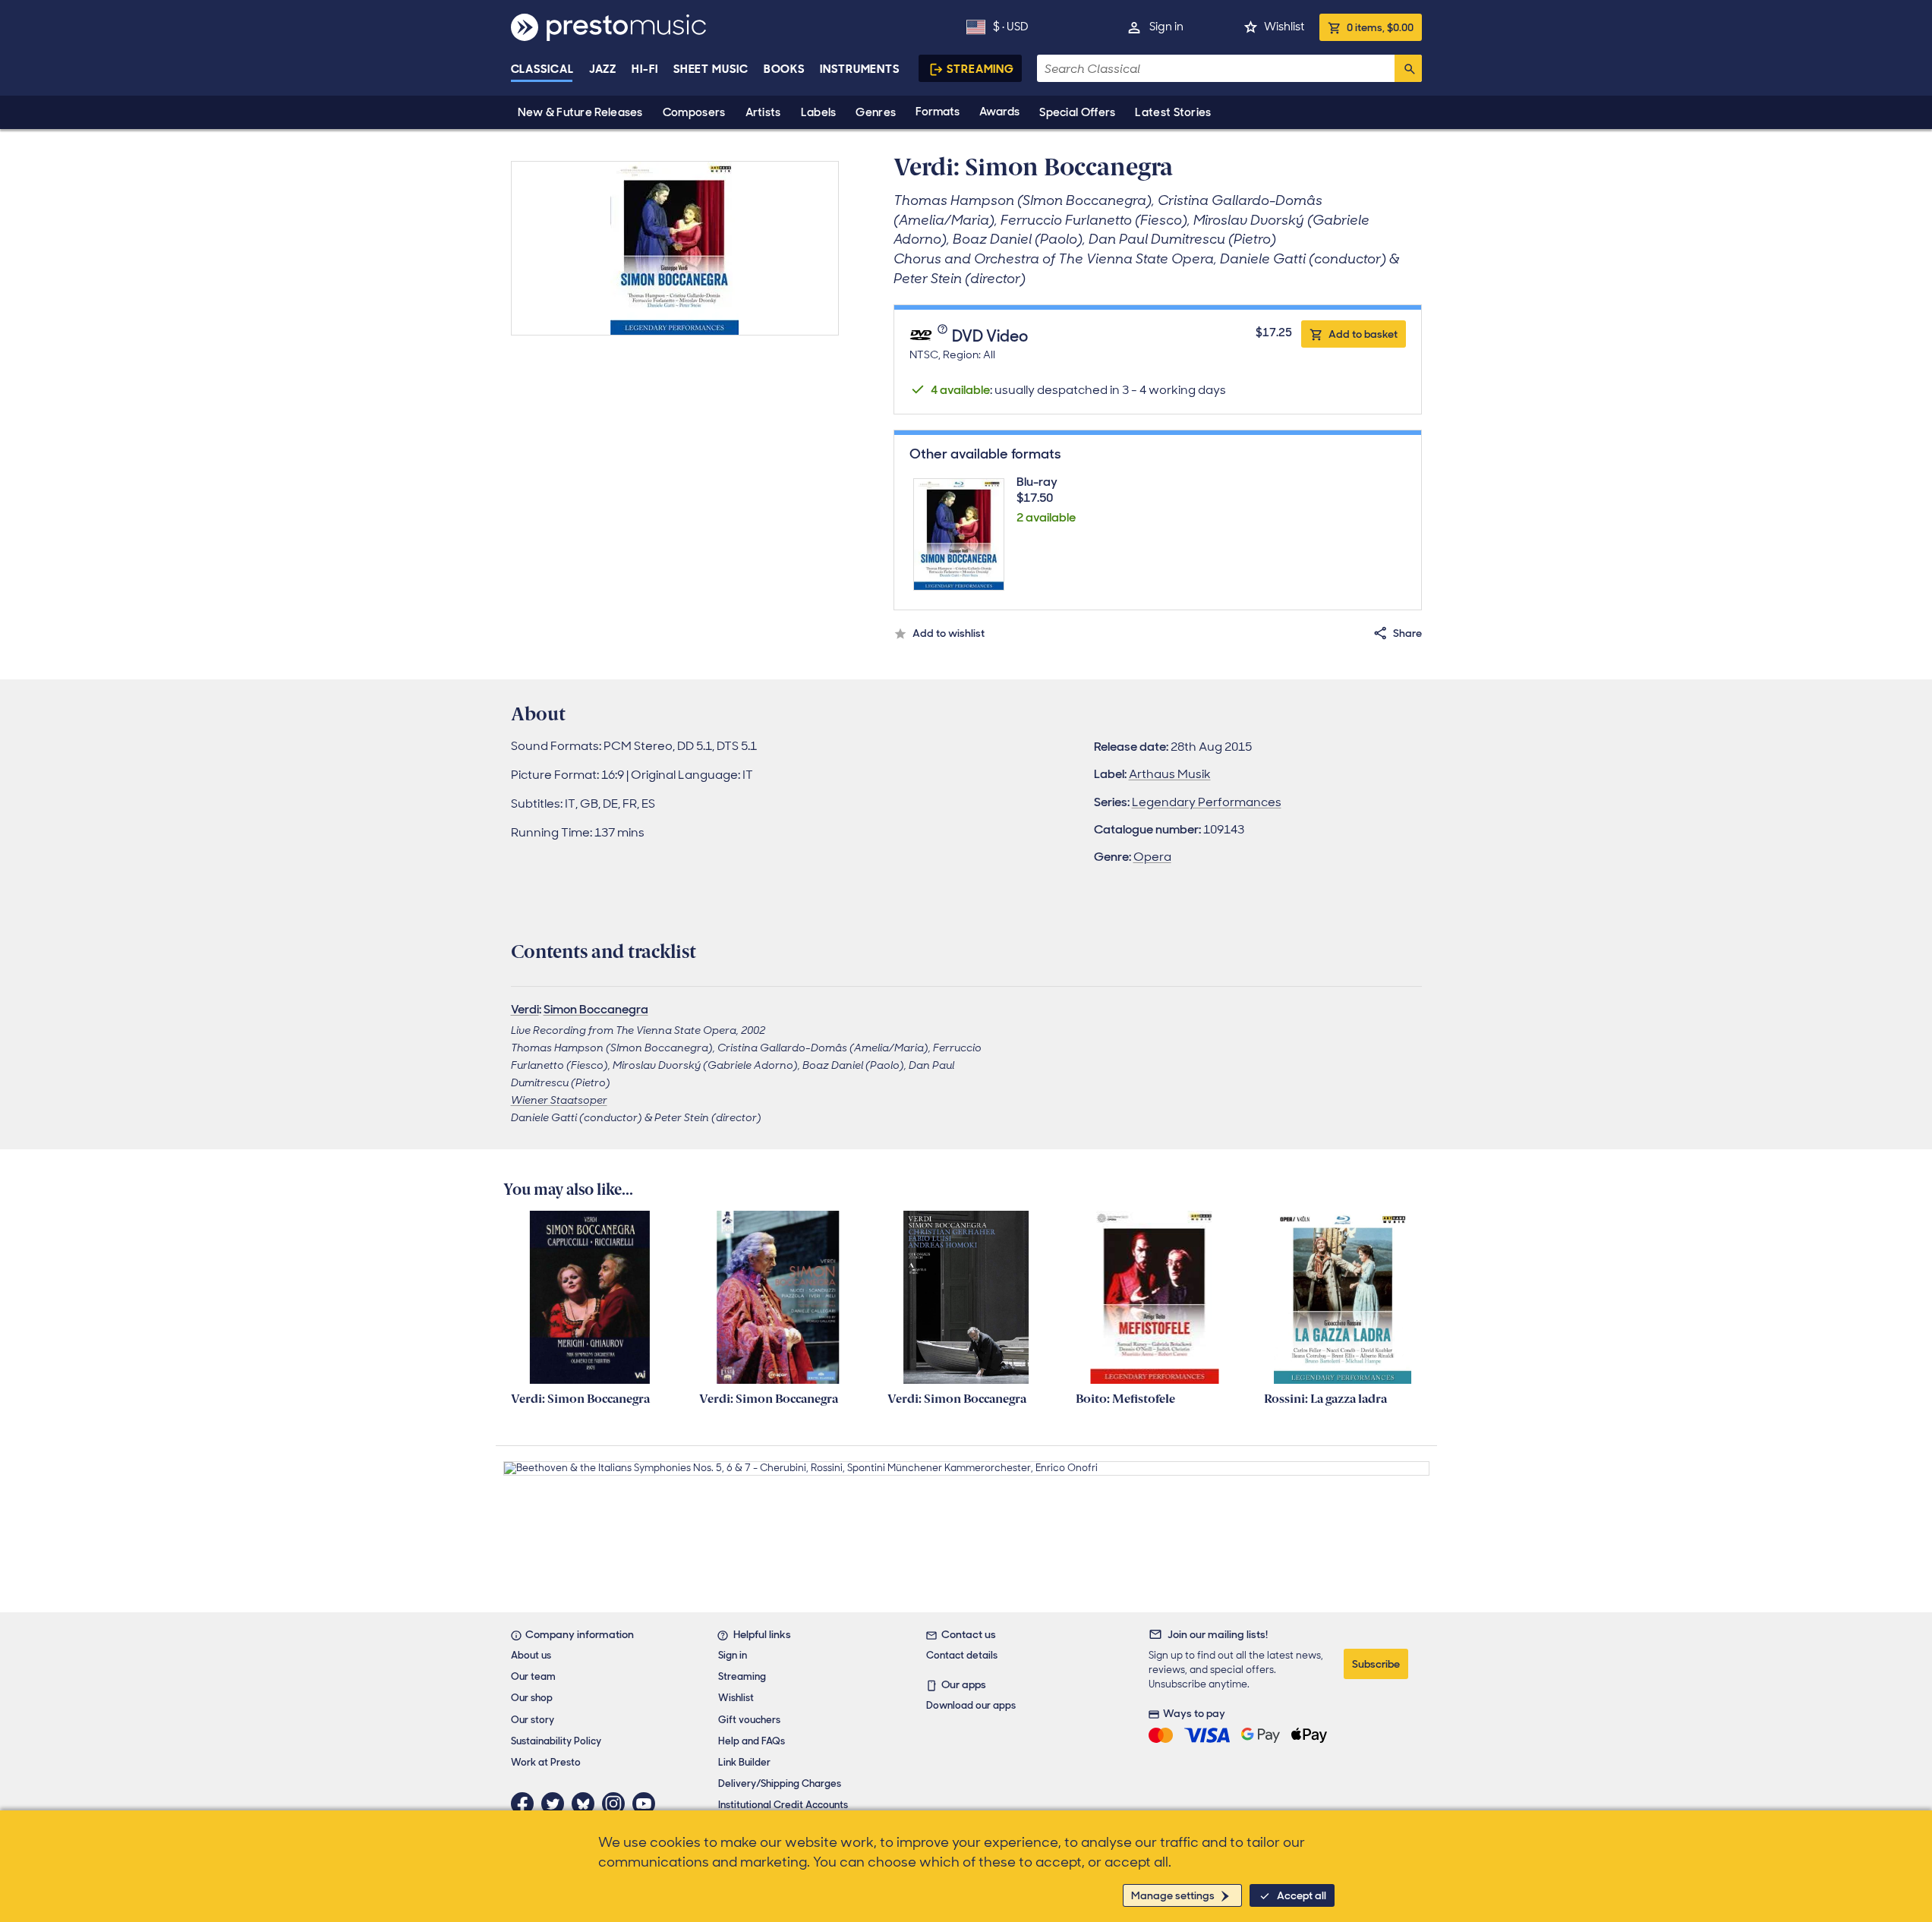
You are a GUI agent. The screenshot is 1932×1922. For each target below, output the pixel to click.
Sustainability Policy (556, 1741)
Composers (694, 112)
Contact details (962, 1655)
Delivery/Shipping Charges (780, 1783)
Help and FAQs (752, 1741)
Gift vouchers (749, 1720)
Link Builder (744, 1762)
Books (785, 69)
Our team (533, 1676)
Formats (938, 112)
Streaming (980, 69)
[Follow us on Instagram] (617, 1804)
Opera (1152, 857)
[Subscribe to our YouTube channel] (648, 1804)
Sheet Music (711, 69)
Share (1407, 633)
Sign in (1166, 27)
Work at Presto (546, 1762)
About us (531, 1655)
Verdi (525, 1009)
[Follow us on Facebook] (526, 1804)
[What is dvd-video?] (944, 337)
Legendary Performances (1207, 802)
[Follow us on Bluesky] (587, 1804)
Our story (533, 1720)
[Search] (1408, 68)
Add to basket (1363, 334)
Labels (819, 112)
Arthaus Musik (1170, 774)
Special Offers (1077, 112)
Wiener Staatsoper (559, 1100)
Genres (876, 112)
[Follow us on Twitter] (556, 1804)
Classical (542, 69)
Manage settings (1173, 1895)
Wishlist (1284, 27)
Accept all (1302, 1895)
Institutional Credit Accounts (783, 1805)
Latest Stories (1173, 112)
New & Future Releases (580, 112)
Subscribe (1376, 1664)
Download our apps (971, 1705)
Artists (763, 112)
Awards (999, 112)
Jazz (603, 69)
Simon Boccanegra (596, 1009)
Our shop (532, 1698)
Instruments (860, 69)
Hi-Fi (645, 69)
